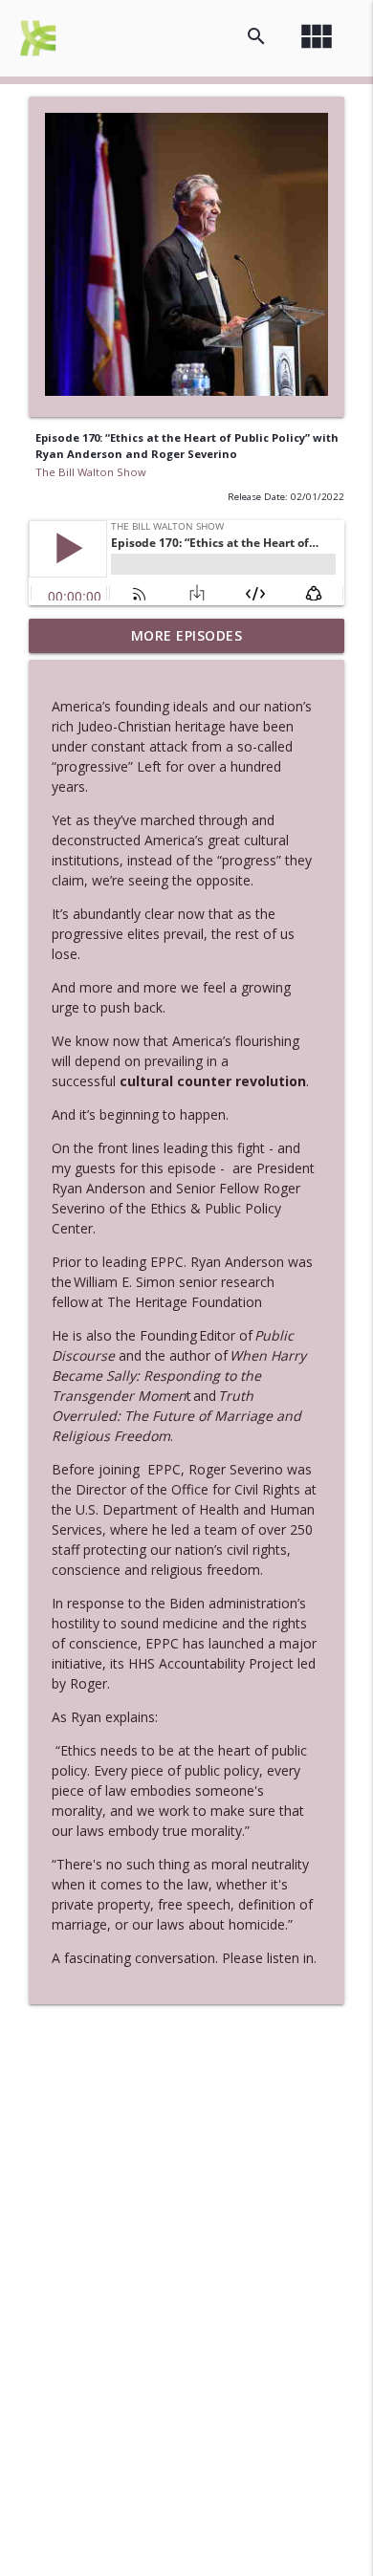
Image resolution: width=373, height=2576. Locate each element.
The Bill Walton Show (91, 472)
